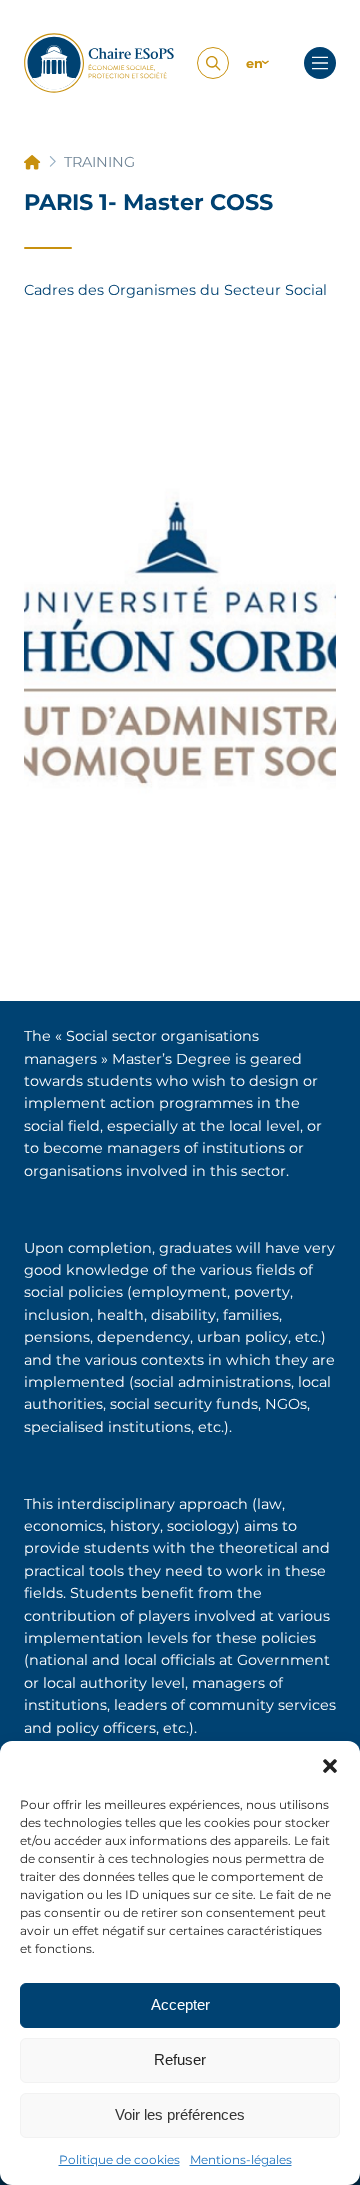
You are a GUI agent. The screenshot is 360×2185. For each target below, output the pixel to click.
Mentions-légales (241, 2159)
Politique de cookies (119, 2159)
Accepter (180, 2004)
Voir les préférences (180, 2114)
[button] (330, 1766)
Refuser (180, 2059)
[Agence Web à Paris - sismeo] (151, 64)
